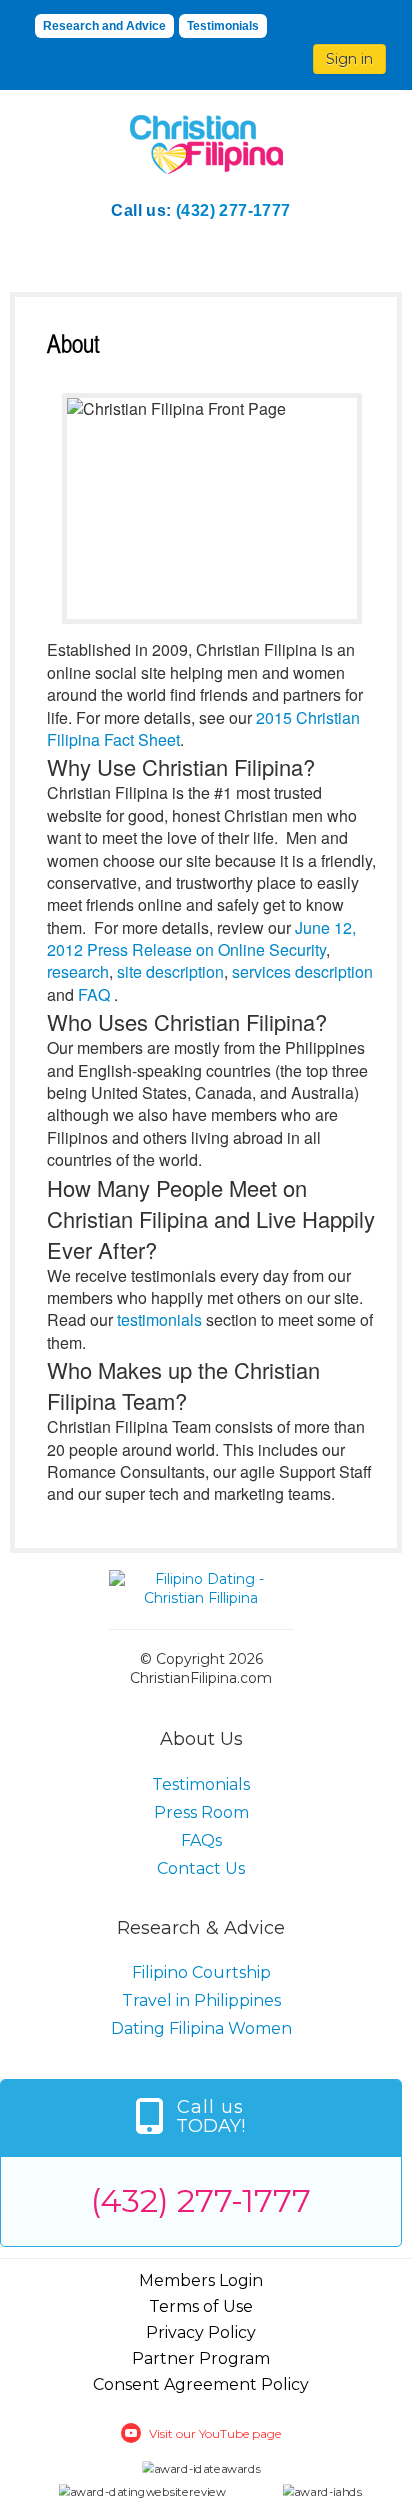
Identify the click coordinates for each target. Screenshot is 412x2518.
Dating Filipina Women (201, 2028)
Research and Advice (104, 26)
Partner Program (201, 2358)
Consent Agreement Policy (201, 2384)
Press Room (201, 1812)
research (78, 971)
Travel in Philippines (201, 2000)
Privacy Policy (201, 2332)
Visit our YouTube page (215, 2433)
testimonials (159, 1319)
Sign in (349, 59)
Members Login (201, 2280)
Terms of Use (201, 2306)
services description (302, 971)
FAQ (94, 994)
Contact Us (201, 1868)
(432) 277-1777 (233, 210)
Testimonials (223, 26)
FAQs (201, 1840)
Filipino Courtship (201, 1972)
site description (170, 971)
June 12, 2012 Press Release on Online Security (201, 938)
